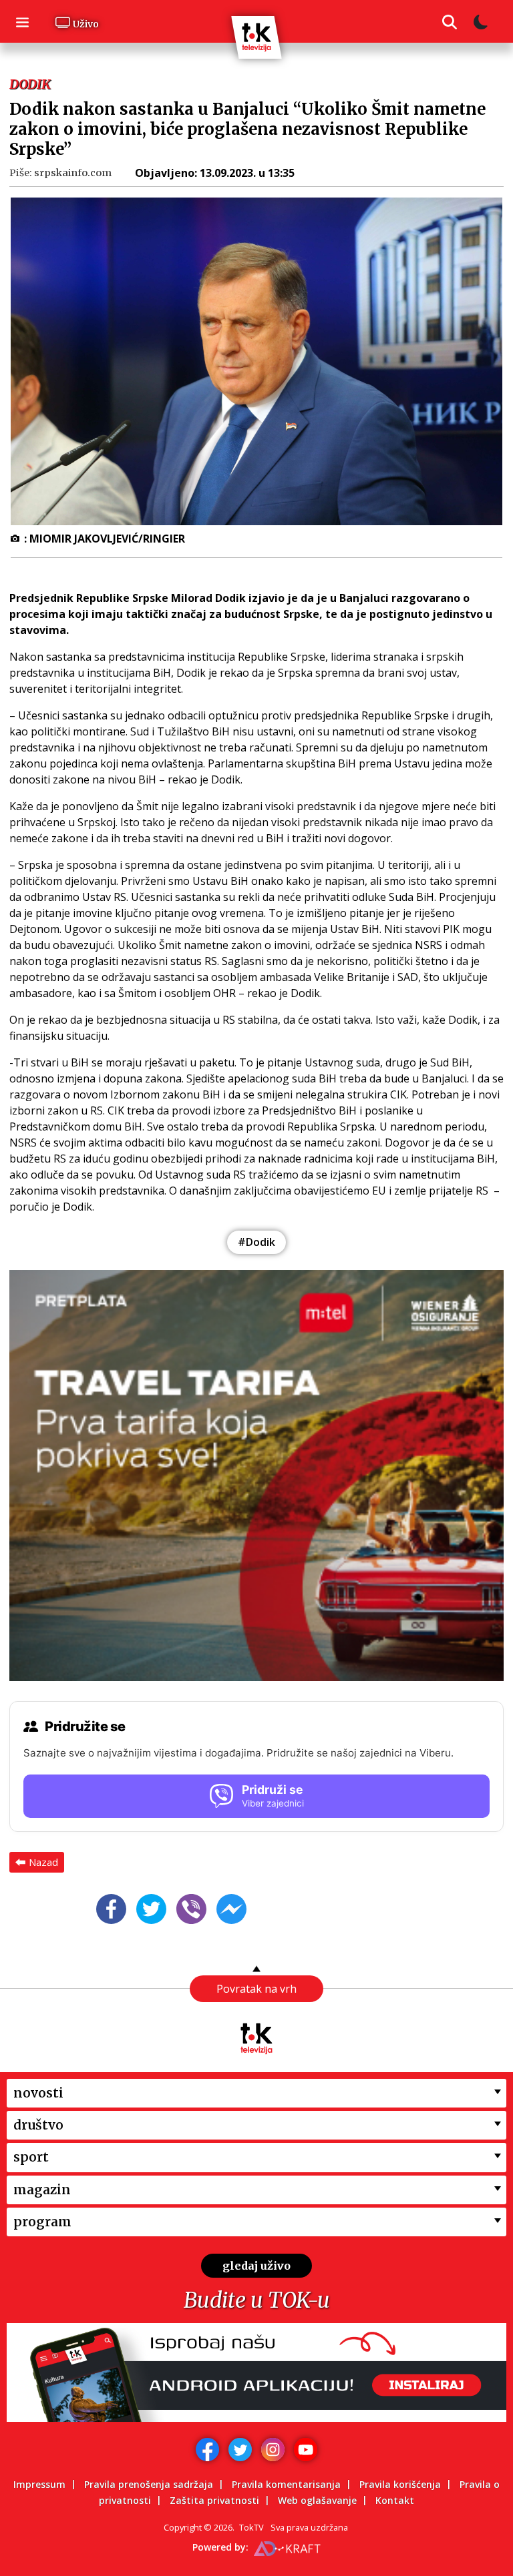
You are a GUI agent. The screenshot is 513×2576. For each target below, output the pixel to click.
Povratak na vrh (256, 1989)
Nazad (43, 1862)
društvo (38, 2125)
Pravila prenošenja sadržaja (149, 2484)
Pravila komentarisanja (286, 2484)
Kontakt (395, 2500)
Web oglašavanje (317, 2500)
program (42, 2222)
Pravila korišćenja (400, 2484)
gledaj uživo (256, 2266)
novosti (38, 2093)
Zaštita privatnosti (214, 2500)
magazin (42, 2190)
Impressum (39, 2484)
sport (31, 2157)
